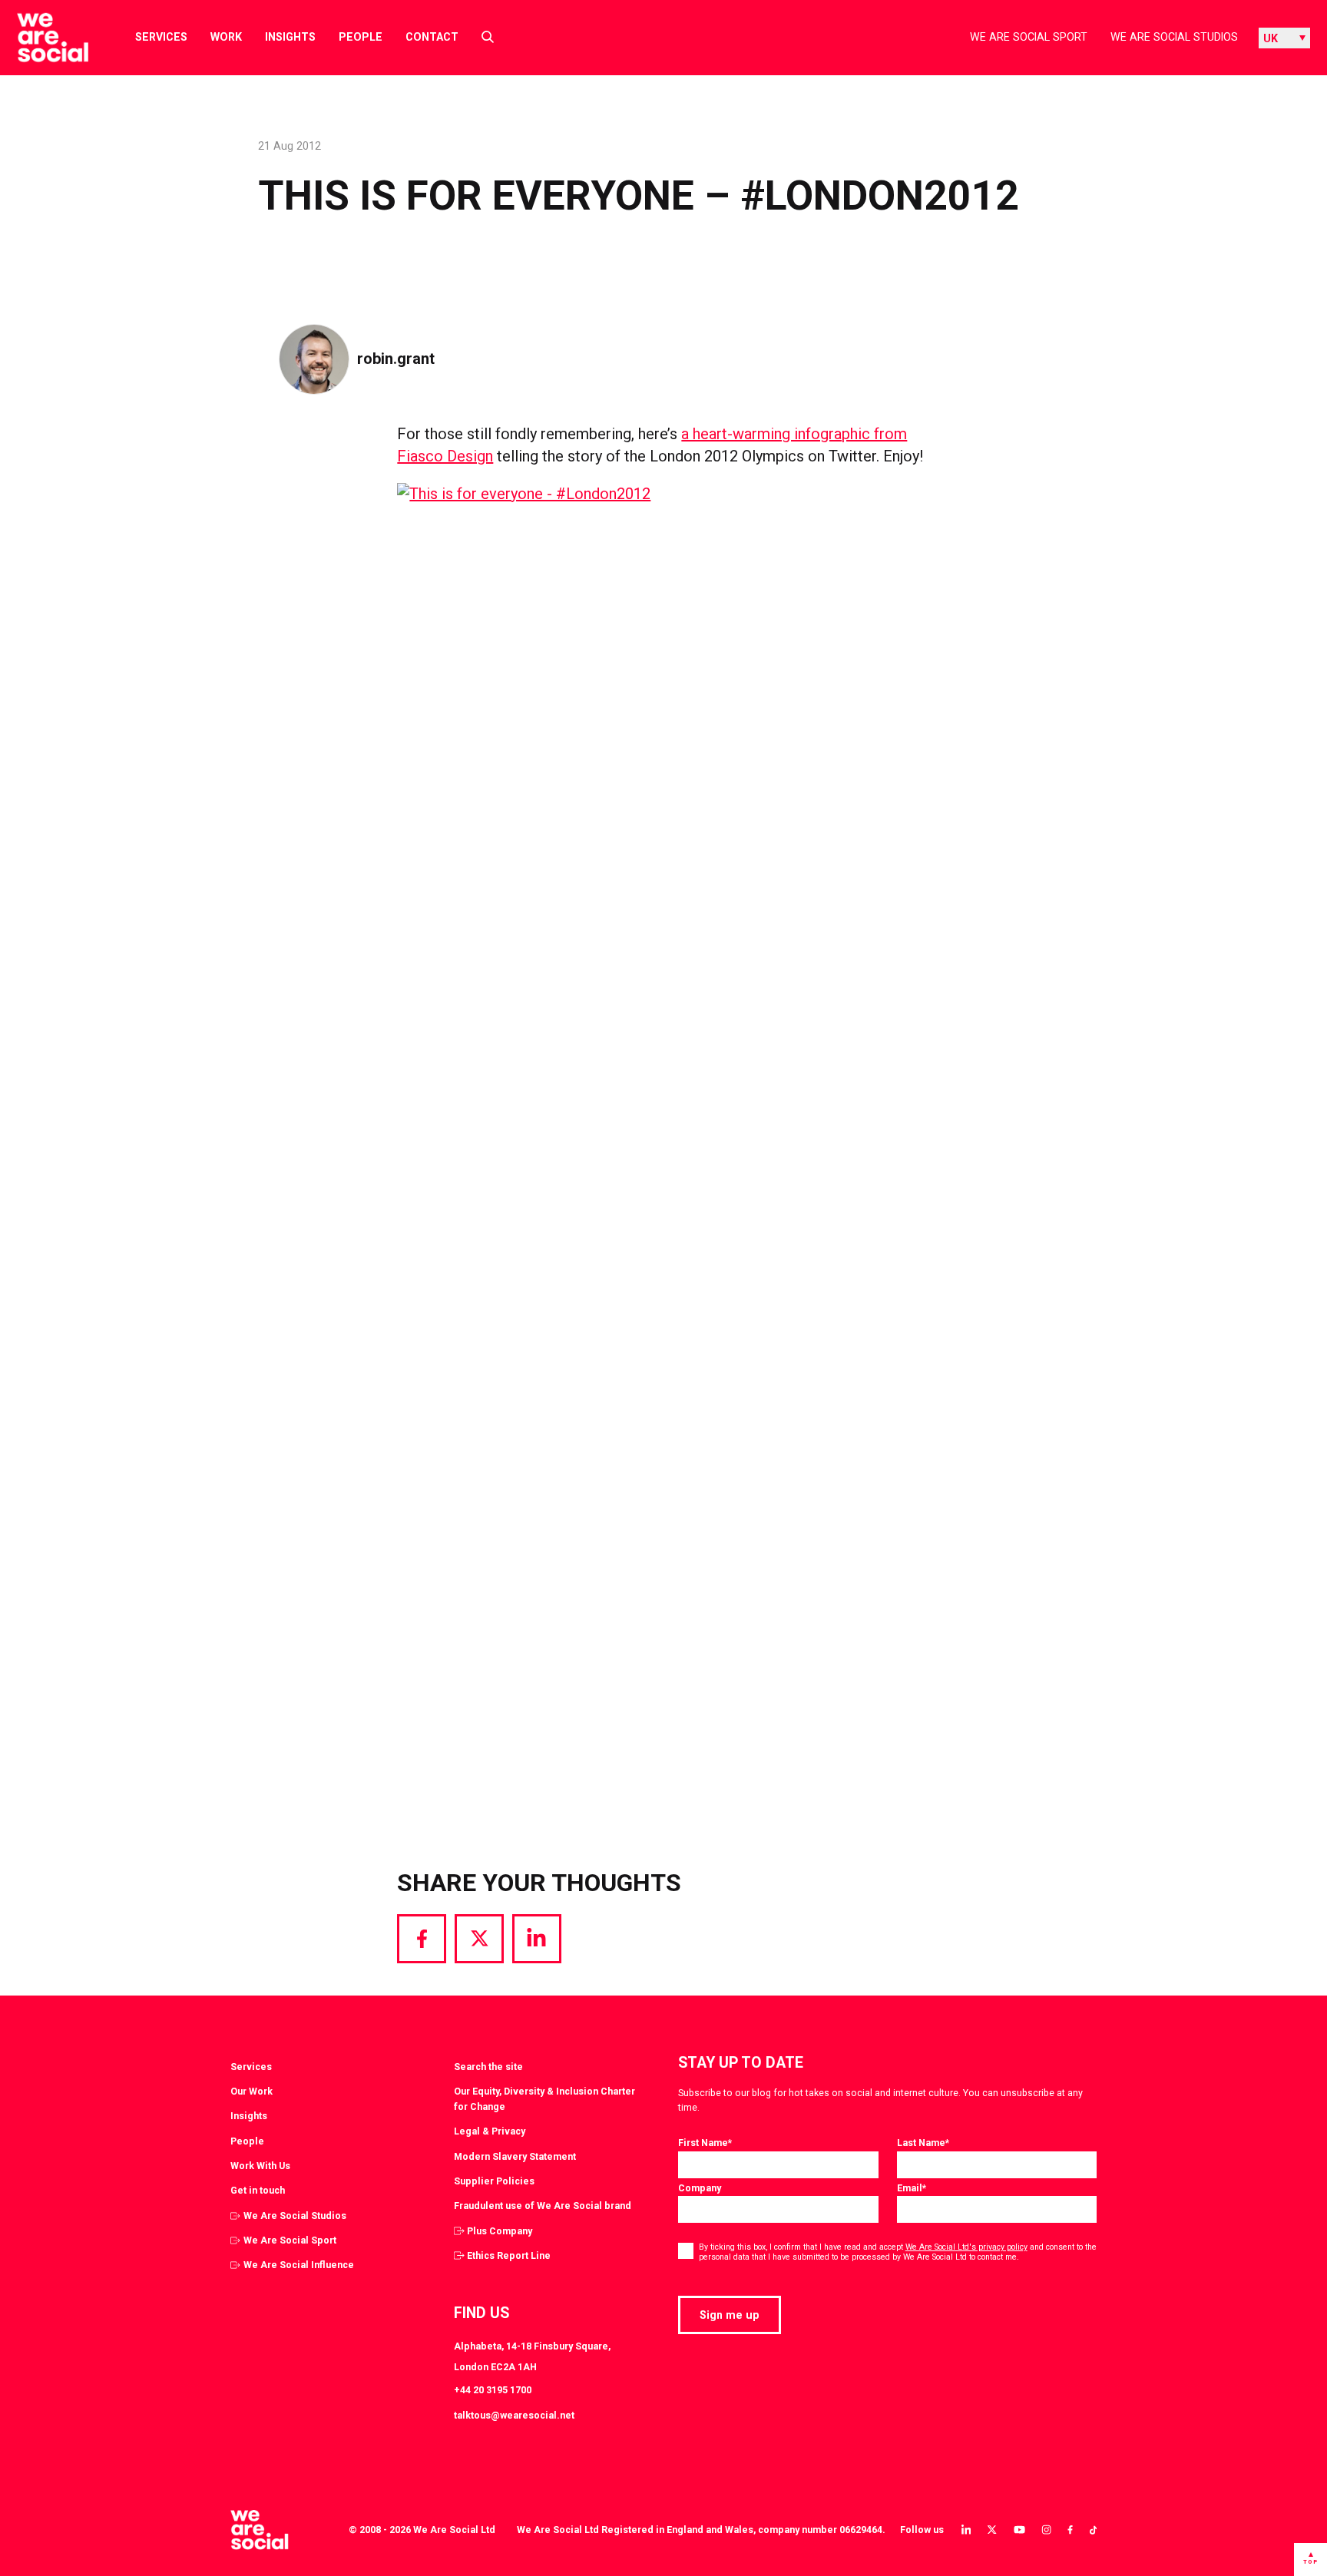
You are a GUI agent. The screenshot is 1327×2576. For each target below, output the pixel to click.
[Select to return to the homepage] (40, 38)
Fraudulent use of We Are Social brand (543, 2206)
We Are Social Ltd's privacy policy (966, 2247)
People (361, 37)
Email (912, 2188)
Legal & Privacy (490, 2131)
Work (226, 37)
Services (161, 37)
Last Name (923, 2143)
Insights (290, 37)
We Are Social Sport (1029, 37)
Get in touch (258, 2190)
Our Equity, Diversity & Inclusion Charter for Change (544, 2099)
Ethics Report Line (509, 2255)
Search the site (488, 2067)
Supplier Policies (494, 2181)
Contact (432, 37)
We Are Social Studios (1174, 37)
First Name (705, 2143)
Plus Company (500, 2231)
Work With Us (260, 2166)
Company (700, 2188)
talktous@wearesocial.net (514, 2415)
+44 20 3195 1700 (493, 2390)
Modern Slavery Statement (515, 2156)
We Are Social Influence (299, 2265)
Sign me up (730, 2315)
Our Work (252, 2091)
